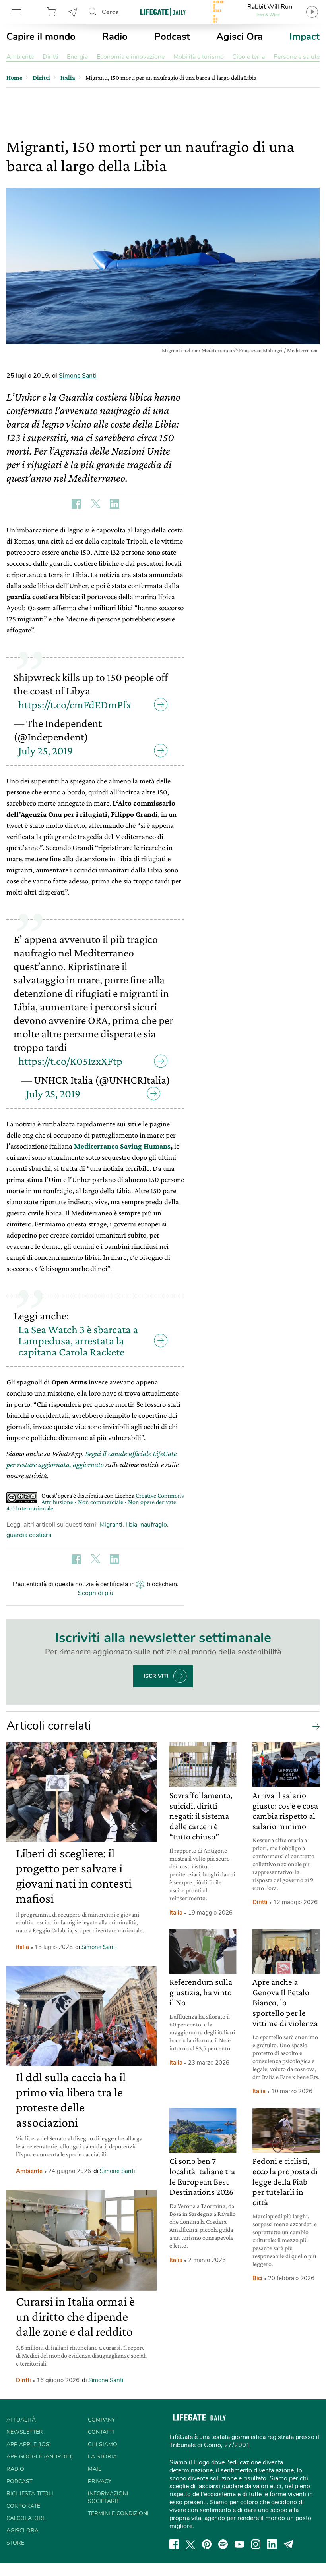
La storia (102, 2457)
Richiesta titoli (30, 2494)
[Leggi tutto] (314, 1726)
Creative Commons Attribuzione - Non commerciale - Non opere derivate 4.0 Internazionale (95, 1502)
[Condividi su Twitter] (95, 504)
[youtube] (239, 2544)
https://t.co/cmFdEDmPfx (75, 705)
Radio (115, 37)
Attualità (21, 2420)
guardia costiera (29, 1535)
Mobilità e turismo (199, 57)
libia (131, 1525)
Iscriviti (156, 1676)
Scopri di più (96, 1593)
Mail (95, 2469)
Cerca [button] (110, 12)
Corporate (23, 2506)
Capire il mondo (41, 37)
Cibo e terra (248, 57)
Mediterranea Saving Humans (122, 1146)
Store (52, 12)
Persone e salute (297, 57)
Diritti (50, 57)
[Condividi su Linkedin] (114, 504)
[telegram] (289, 2544)
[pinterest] (207, 2544)
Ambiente (20, 57)
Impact (305, 37)
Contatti (101, 2432)
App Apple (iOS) (29, 2444)
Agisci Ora (240, 37)
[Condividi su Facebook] (76, 504)
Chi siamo (103, 2444)
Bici (257, 2278)
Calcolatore (26, 2518)
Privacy (100, 2481)
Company (101, 2420)
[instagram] (256, 2544)
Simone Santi (78, 376)
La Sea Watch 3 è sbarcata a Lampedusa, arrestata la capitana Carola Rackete (78, 1341)
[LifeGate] (163, 12)
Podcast (172, 37)
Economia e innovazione (131, 57)
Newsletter (73, 12)
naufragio (154, 1525)
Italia (22, 1947)
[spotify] (223, 2544)
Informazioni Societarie (108, 2497)
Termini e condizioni (118, 2513)
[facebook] (174, 2544)
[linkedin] (272, 2544)
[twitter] (190, 2544)
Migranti (111, 1525)
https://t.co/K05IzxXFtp (70, 1061)
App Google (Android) (40, 2457)
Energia (77, 57)
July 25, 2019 (46, 751)
